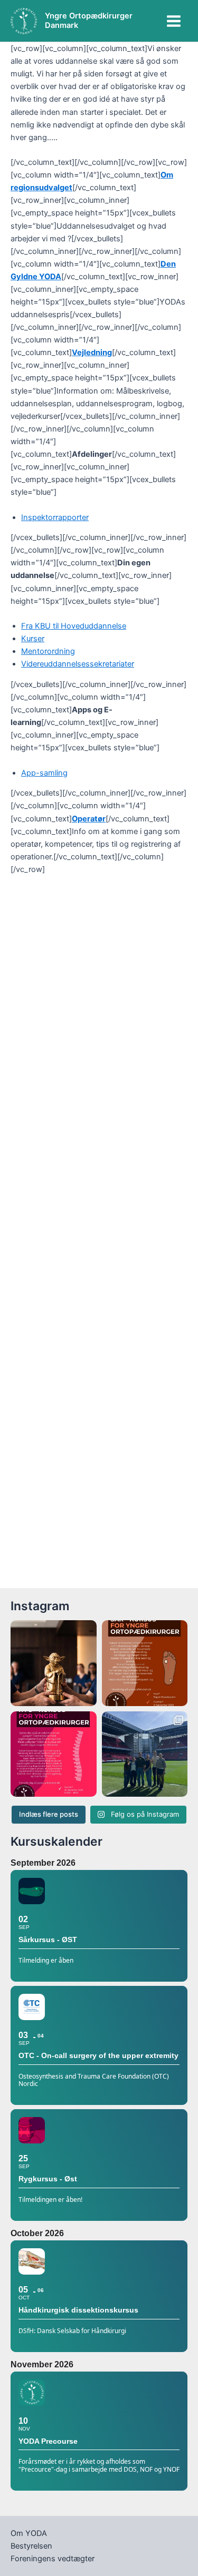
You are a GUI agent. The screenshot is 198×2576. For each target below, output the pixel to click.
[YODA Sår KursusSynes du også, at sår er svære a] (145, 1663)
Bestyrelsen (31, 2546)
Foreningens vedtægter (53, 2559)
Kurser (33, 639)
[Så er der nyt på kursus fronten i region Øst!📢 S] (54, 1754)
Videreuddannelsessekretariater (78, 664)
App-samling (44, 773)
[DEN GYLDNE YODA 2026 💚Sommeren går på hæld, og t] (54, 1663)
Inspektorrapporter (55, 517)
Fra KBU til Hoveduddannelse (74, 626)
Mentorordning (48, 651)
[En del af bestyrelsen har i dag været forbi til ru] (145, 1754)
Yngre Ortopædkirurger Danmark (89, 21)
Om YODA (29, 2533)
